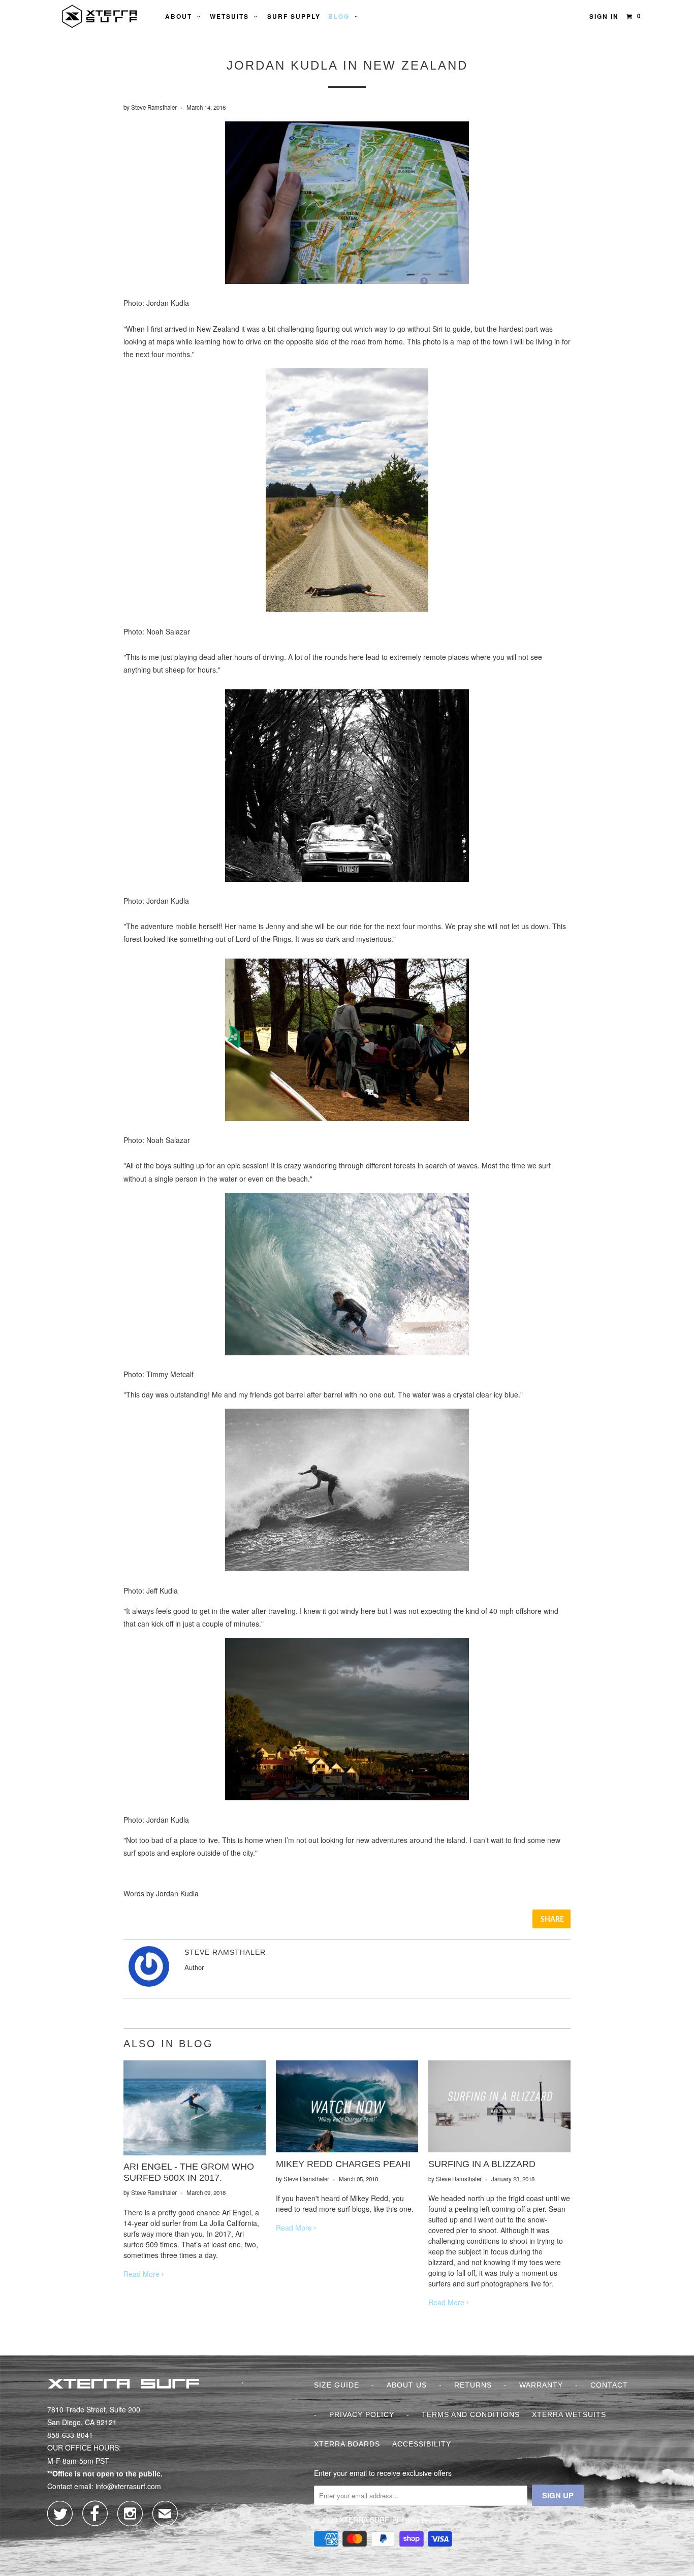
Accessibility (422, 2444)
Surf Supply (294, 16)
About (181, 16)
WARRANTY (541, 2385)
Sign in (604, 16)
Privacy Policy (362, 2414)
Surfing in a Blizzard (482, 2164)
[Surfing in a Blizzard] (499, 2149)
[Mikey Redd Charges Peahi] (347, 2149)
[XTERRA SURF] (100, 16)
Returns (473, 2385)
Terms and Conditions (471, 2414)
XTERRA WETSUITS (569, 2414)
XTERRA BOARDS (347, 2444)
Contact (609, 2385)
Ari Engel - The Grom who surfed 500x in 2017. (189, 2172)
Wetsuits (232, 16)
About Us (407, 2385)
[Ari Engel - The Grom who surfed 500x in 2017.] (195, 2152)
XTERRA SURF (364, 2520)
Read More (143, 2274)
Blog (341, 16)
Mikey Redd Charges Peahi (343, 2164)
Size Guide (337, 2385)
